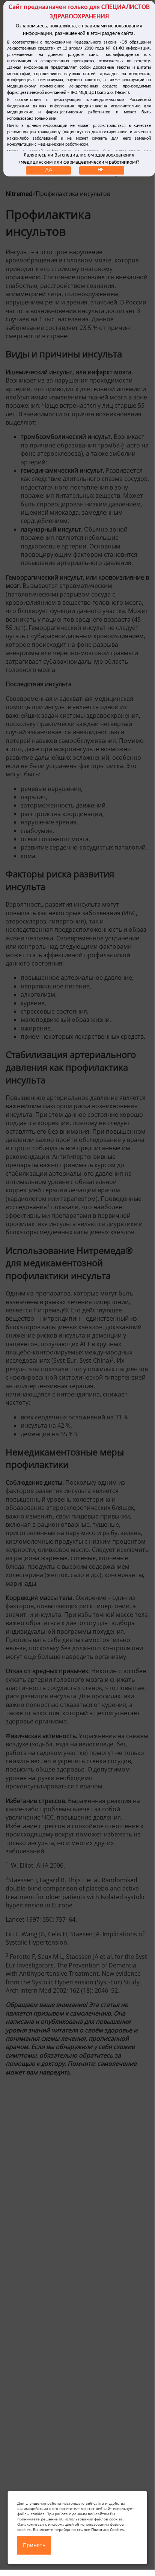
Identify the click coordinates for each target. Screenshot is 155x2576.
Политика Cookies (108, 2529)
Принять (34, 2545)
